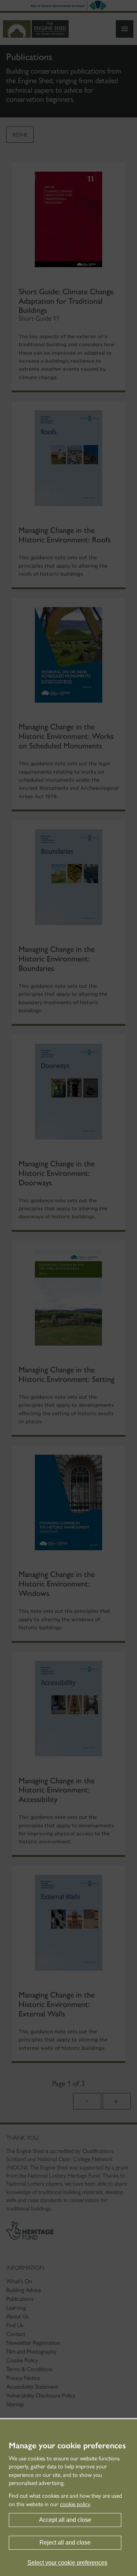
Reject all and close (65, 2543)
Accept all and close (65, 2520)
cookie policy (75, 2504)
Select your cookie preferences (67, 2563)
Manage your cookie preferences (67, 2446)
